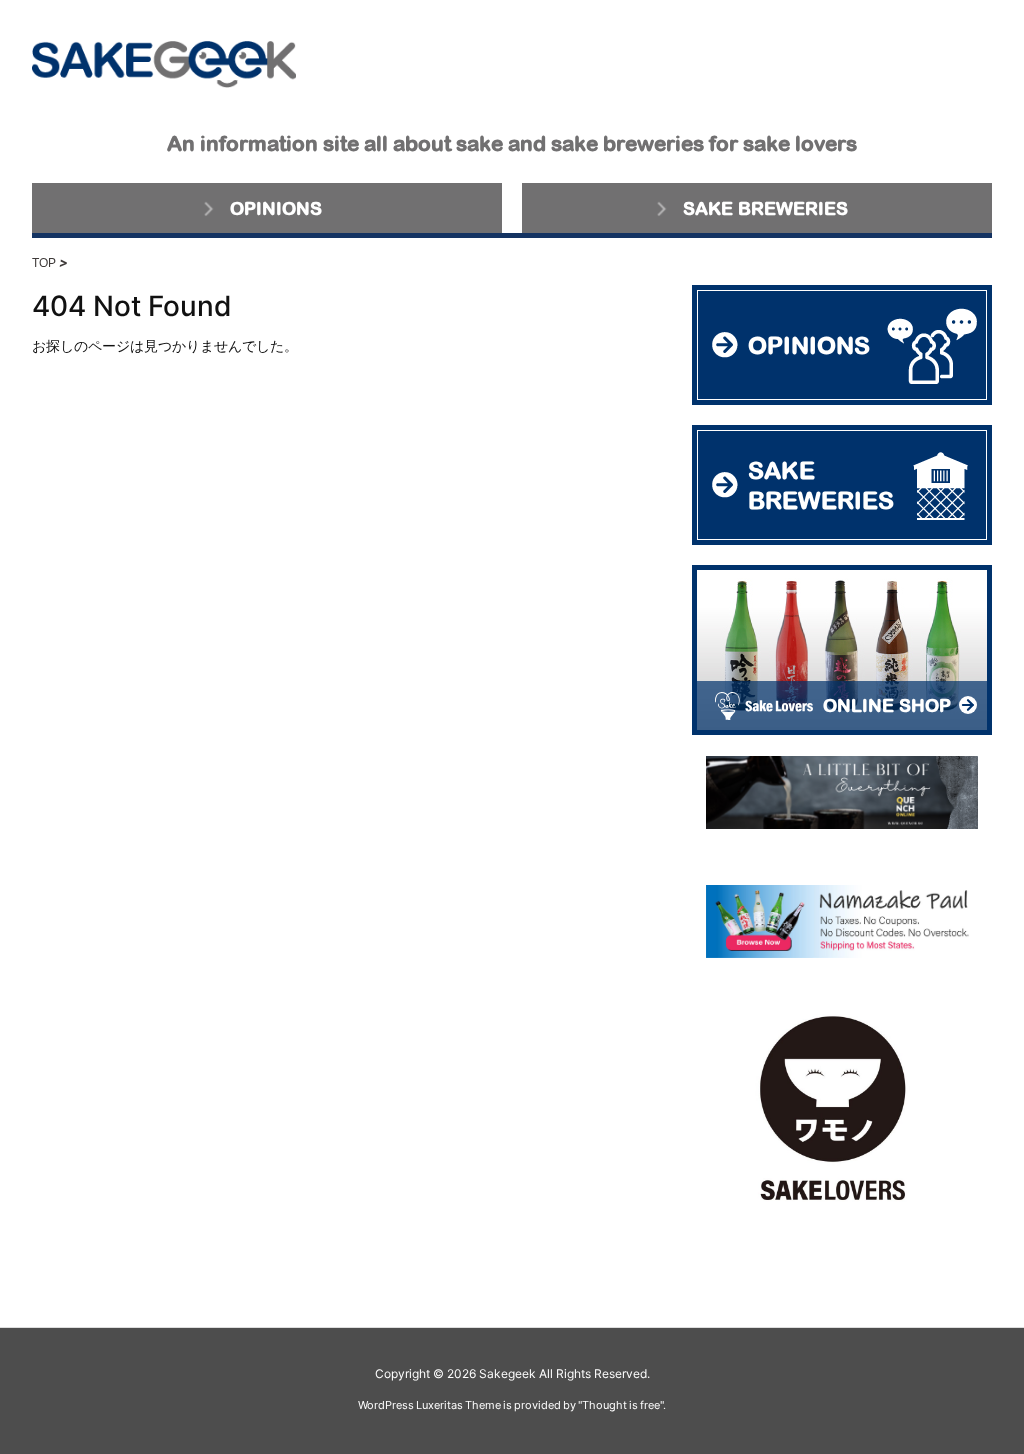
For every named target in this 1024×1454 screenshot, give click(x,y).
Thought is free (621, 1405)
